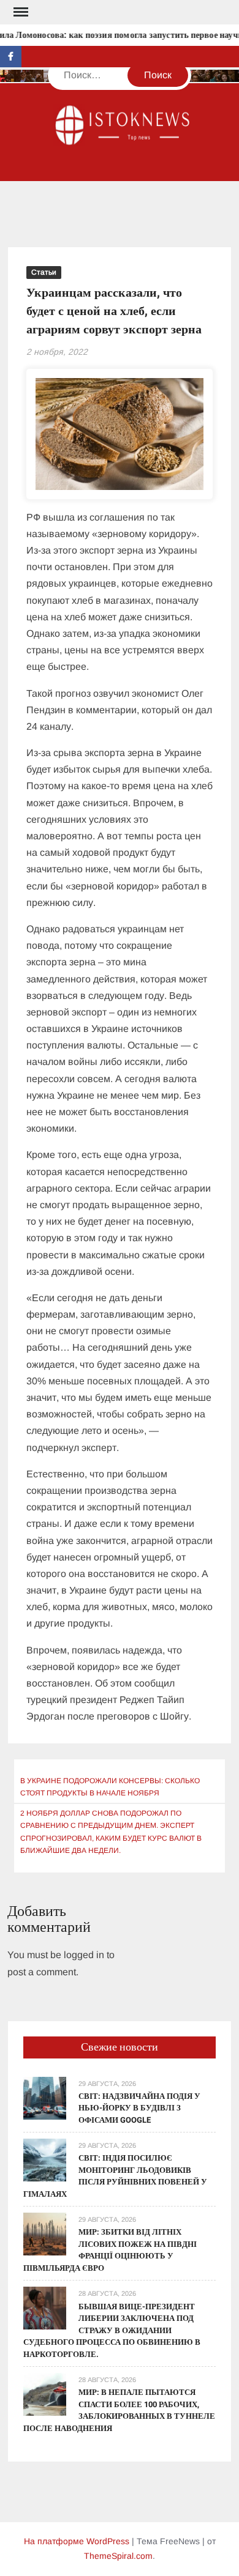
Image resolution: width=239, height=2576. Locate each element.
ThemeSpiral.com (118, 2556)
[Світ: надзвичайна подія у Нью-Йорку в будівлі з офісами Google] (45, 2097)
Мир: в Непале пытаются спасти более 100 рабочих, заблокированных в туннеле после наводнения (119, 2410)
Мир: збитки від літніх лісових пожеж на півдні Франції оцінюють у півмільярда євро (110, 2250)
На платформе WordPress (77, 2541)
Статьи (44, 272)
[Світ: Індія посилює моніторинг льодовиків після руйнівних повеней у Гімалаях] (45, 2159)
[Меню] (20, 12)
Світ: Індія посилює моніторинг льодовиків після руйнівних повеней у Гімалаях (115, 2176)
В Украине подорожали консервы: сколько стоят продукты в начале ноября (110, 1787)
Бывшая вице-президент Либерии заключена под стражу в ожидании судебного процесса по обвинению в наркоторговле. (112, 2330)
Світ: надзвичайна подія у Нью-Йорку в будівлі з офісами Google (139, 2108)
